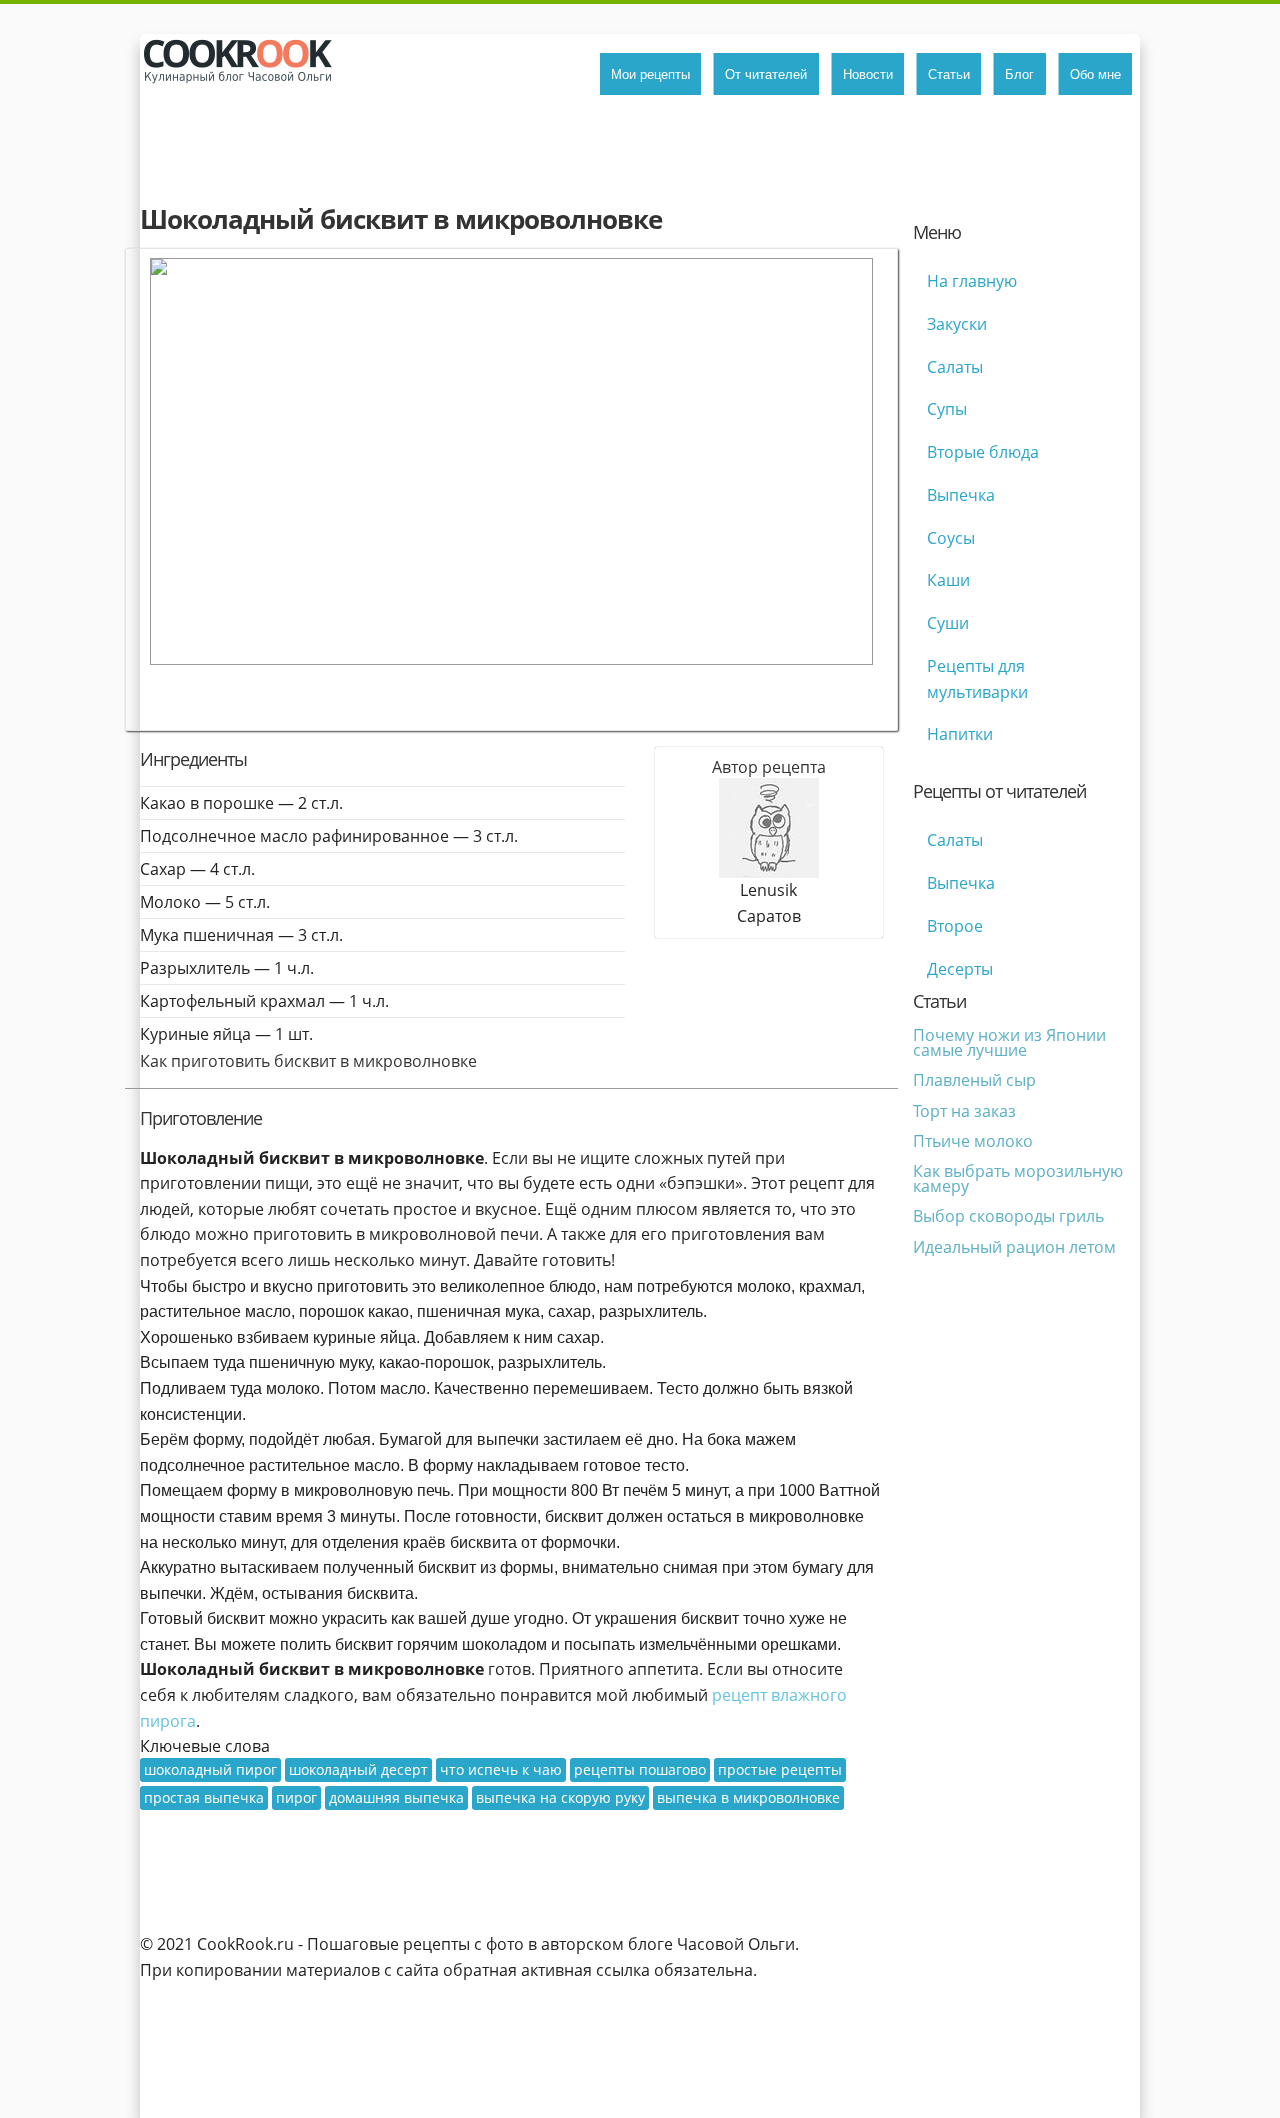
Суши (948, 623)
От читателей (766, 73)
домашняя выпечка (396, 1797)
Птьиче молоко (973, 1141)
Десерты (960, 969)
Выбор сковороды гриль (1008, 1216)
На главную (972, 281)
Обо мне (1095, 73)
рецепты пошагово (640, 1769)
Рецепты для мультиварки (977, 679)
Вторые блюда (983, 452)
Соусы (951, 538)
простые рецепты (780, 1769)
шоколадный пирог (210, 1769)
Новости (868, 73)
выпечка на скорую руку (560, 1797)
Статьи (949, 73)
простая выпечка (204, 1797)
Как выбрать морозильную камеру (1018, 1178)
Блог (1019, 73)
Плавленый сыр (974, 1080)
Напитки (960, 734)
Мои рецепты (650, 73)
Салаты (955, 367)
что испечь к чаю (501, 1769)
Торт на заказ (964, 1111)
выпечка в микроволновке (748, 1797)
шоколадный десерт (358, 1769)
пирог (296, 1797)
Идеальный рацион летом (1014, 1247)
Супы (947, 409)
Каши (948, 580)
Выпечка (961, 495)
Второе (955, 926)
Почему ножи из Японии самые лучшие (1009, 1042)
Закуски (957, 324)
